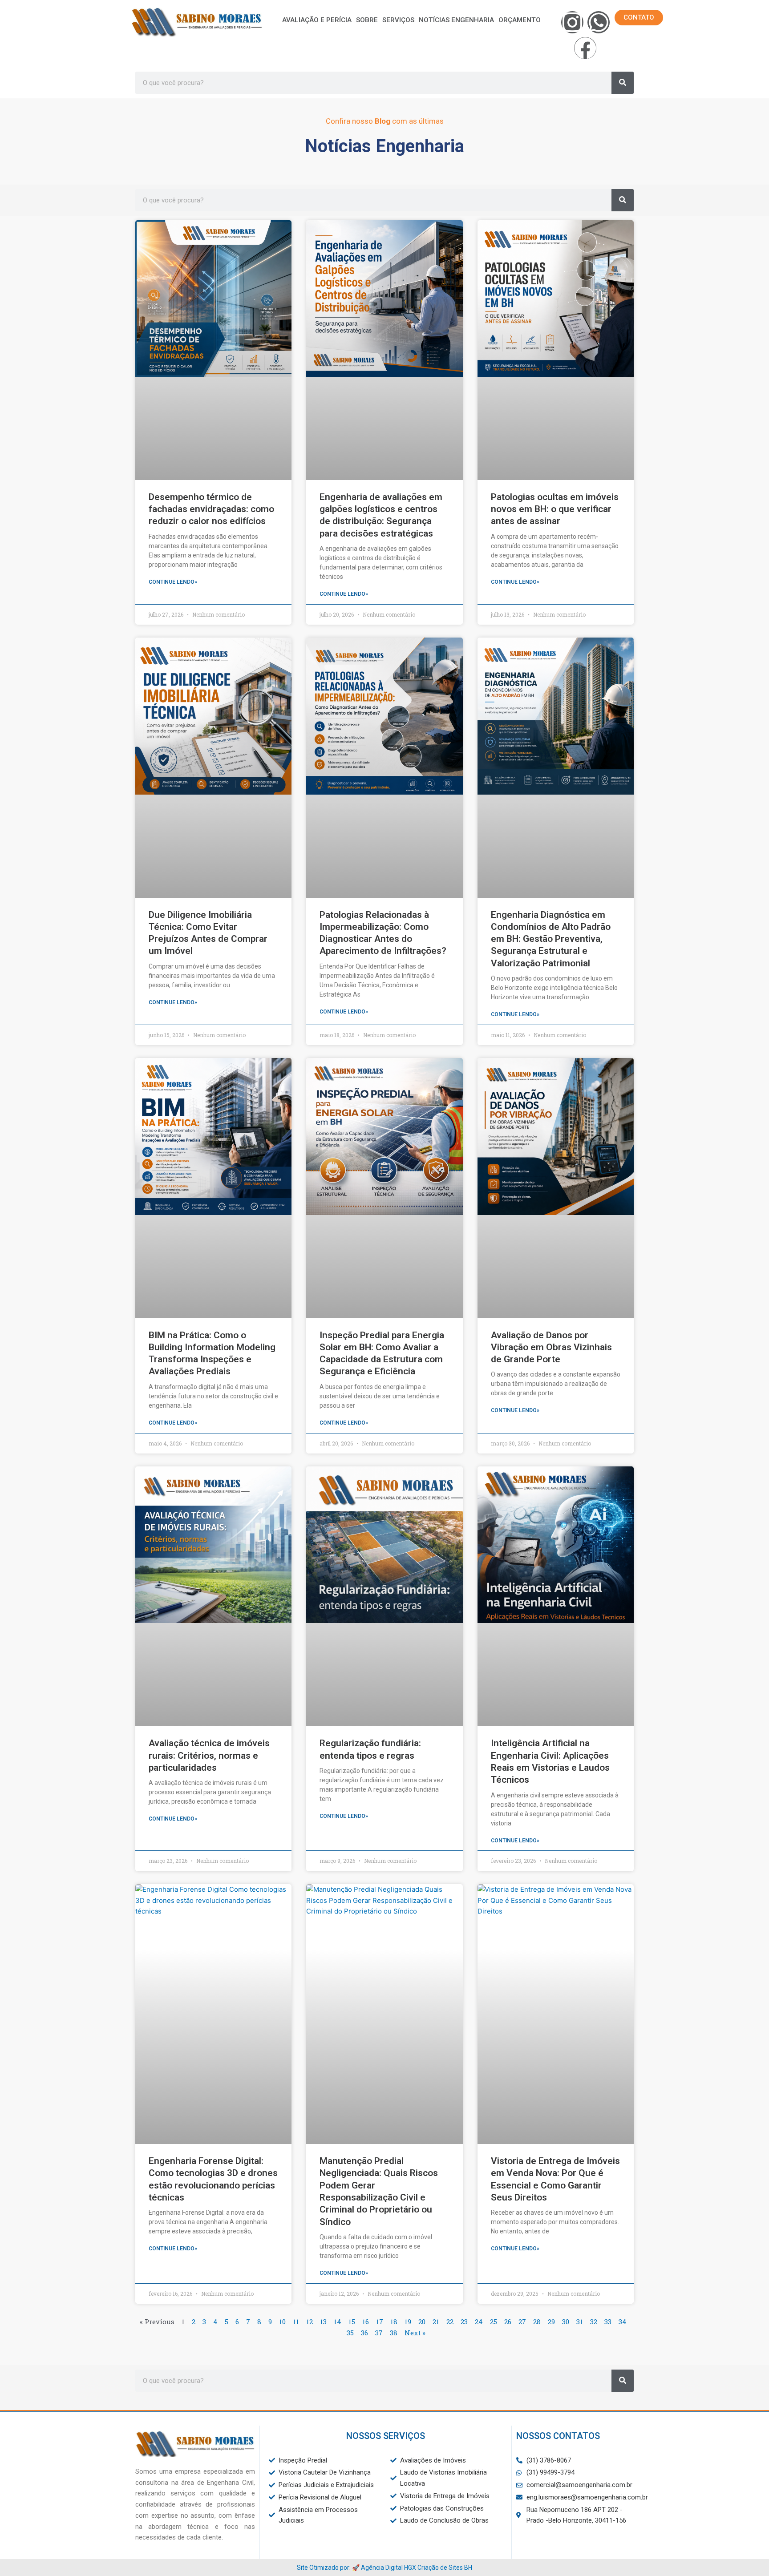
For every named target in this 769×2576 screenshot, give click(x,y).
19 (408, 2322)
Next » (415, 2333)
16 (366, 2322)
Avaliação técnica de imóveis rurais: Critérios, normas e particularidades (209, 1755)
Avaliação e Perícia (317, 20)
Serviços (398, 20)
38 (394, 2333)
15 (352, 2322)
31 (580, 2322)
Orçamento (520, 20)
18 (394, 2322)
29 (551, 2322)
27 (522, 2322)
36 (364, 2333)
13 (323, 2322)
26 (508, 2322)
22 (450, 2322)
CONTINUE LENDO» (173, 582)
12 (310, 2322)
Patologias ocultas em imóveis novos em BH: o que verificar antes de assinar (555, 509)
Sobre (367, 20)
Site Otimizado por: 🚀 (329, 2568)
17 (380, 2322)
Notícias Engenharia (456, 20)
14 (338, 2322)
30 (566, 2322)
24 (479, 2322)
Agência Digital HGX (389, 2568)
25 (494, 2322)
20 (422, 2322)
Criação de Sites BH (445, 2568)
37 (379, 2333)
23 (464, 2322)
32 (594, 2322)
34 (623, 2322)
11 (296, 2322)
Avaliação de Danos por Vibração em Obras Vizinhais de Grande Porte (551, 1347)
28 (537, 2322)
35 (350, 2333)
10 (282, 2322)
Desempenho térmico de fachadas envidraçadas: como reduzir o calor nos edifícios (211, 509)
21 (436, 2322)
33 (608, 2322)
